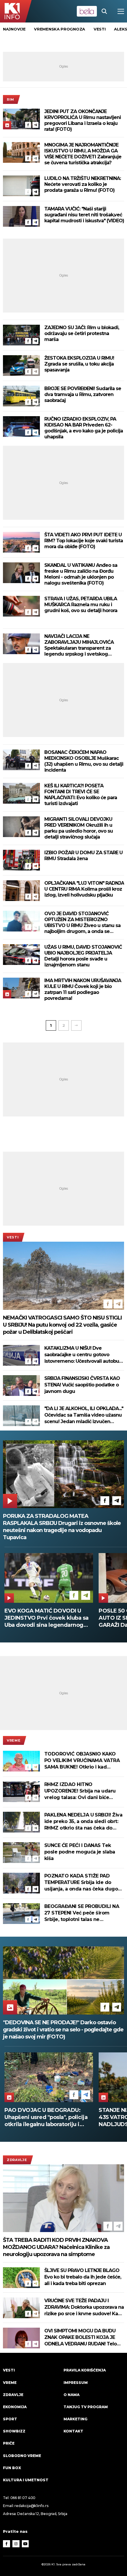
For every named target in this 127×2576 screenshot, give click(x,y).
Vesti (13, 1237)
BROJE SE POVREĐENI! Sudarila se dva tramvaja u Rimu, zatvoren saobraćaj (83, 394)
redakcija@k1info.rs (31, 2506)
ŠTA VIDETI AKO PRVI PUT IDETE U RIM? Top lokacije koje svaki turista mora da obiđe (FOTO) (84, 541)
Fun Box (12, 2468)
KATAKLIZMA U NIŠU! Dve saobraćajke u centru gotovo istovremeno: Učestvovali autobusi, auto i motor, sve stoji (84, 1355)
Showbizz (14, 2431)
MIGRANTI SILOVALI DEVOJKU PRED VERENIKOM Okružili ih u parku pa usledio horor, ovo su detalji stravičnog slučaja (79, 828)
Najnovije (14, 29)
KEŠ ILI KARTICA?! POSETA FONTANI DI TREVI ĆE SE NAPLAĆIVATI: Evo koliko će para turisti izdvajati (81, 795)
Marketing (75, 2419)
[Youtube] (25, 2544)
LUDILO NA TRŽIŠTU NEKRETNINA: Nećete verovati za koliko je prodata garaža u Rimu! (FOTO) (83, 184)
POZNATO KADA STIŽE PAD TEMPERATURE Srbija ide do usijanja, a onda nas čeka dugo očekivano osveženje (81, 1883)
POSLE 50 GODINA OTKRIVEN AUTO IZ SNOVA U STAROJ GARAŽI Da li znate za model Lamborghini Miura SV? (44, 1618)
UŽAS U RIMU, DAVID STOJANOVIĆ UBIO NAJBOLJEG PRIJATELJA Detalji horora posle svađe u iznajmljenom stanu (83, 956)
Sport (10, 2419)
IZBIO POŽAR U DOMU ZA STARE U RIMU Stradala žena (83, 856)
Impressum (76, 2383)
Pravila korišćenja (85, 2370)
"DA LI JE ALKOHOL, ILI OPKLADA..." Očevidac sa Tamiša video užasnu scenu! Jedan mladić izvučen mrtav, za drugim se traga (84, 1415)
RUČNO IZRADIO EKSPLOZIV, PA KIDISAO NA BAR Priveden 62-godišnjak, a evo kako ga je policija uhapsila (84, 428)
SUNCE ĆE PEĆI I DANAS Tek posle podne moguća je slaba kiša (80, 1852)
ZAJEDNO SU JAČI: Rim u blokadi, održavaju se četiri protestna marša (82, 333)
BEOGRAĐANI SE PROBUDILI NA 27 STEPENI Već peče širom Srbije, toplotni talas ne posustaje (82, 1913)
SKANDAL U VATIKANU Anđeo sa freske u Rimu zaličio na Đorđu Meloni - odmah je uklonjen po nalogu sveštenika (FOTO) (81, 574)
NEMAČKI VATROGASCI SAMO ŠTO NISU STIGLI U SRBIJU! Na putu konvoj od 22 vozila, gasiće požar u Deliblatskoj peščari (62, 1325)
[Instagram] (16, 2544)
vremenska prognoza (60, 29)
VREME (14, 1740)
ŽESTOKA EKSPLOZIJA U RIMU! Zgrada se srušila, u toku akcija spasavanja (79, 364)
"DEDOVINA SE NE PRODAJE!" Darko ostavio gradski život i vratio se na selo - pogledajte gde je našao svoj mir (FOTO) (63, 2030)
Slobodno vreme (22, 2456)
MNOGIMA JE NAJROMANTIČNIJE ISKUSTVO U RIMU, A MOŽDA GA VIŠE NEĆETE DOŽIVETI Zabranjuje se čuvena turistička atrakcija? (83, 154)
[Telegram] (35, 125)
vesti (100, 29)
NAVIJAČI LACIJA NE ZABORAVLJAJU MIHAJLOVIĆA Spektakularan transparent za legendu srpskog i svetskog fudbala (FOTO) (79, 645)
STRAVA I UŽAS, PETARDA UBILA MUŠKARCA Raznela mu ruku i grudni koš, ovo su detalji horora (81, 605)
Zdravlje (17, 2160)
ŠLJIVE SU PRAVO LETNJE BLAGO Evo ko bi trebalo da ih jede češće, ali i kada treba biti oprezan (83, 2277)
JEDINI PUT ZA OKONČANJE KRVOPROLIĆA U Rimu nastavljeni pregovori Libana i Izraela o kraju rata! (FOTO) (83, 120)
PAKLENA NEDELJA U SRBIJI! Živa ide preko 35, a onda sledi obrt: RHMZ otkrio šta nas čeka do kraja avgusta (83, 1822)
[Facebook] (28, 125)
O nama (71, 2395)
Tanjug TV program (86, 2407)
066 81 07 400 (23, 2498)
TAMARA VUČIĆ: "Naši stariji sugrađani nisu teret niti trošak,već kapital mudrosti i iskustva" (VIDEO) (84, 215)
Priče (9, 2443)
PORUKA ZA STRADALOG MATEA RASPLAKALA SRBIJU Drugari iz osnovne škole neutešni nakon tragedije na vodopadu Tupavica (62, 1527)
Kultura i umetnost (26, 2480)
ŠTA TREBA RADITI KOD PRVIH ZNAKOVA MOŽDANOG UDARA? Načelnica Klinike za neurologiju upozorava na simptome (56, 2247)
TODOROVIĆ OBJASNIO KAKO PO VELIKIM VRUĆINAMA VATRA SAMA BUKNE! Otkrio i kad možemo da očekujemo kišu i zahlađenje (82, 1761)
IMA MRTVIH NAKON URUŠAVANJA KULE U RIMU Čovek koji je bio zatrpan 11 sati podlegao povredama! (83, 989)
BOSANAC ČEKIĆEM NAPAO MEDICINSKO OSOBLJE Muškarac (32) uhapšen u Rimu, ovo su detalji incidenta (84, 761)
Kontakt (73, 2431)
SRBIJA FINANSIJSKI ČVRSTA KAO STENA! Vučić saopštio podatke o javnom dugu (82, 1385)
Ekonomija (15, 2407)
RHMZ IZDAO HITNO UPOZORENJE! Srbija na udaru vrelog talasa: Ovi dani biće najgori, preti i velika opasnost (80, 1791)
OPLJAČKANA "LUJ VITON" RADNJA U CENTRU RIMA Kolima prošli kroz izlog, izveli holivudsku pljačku (84, 889)
